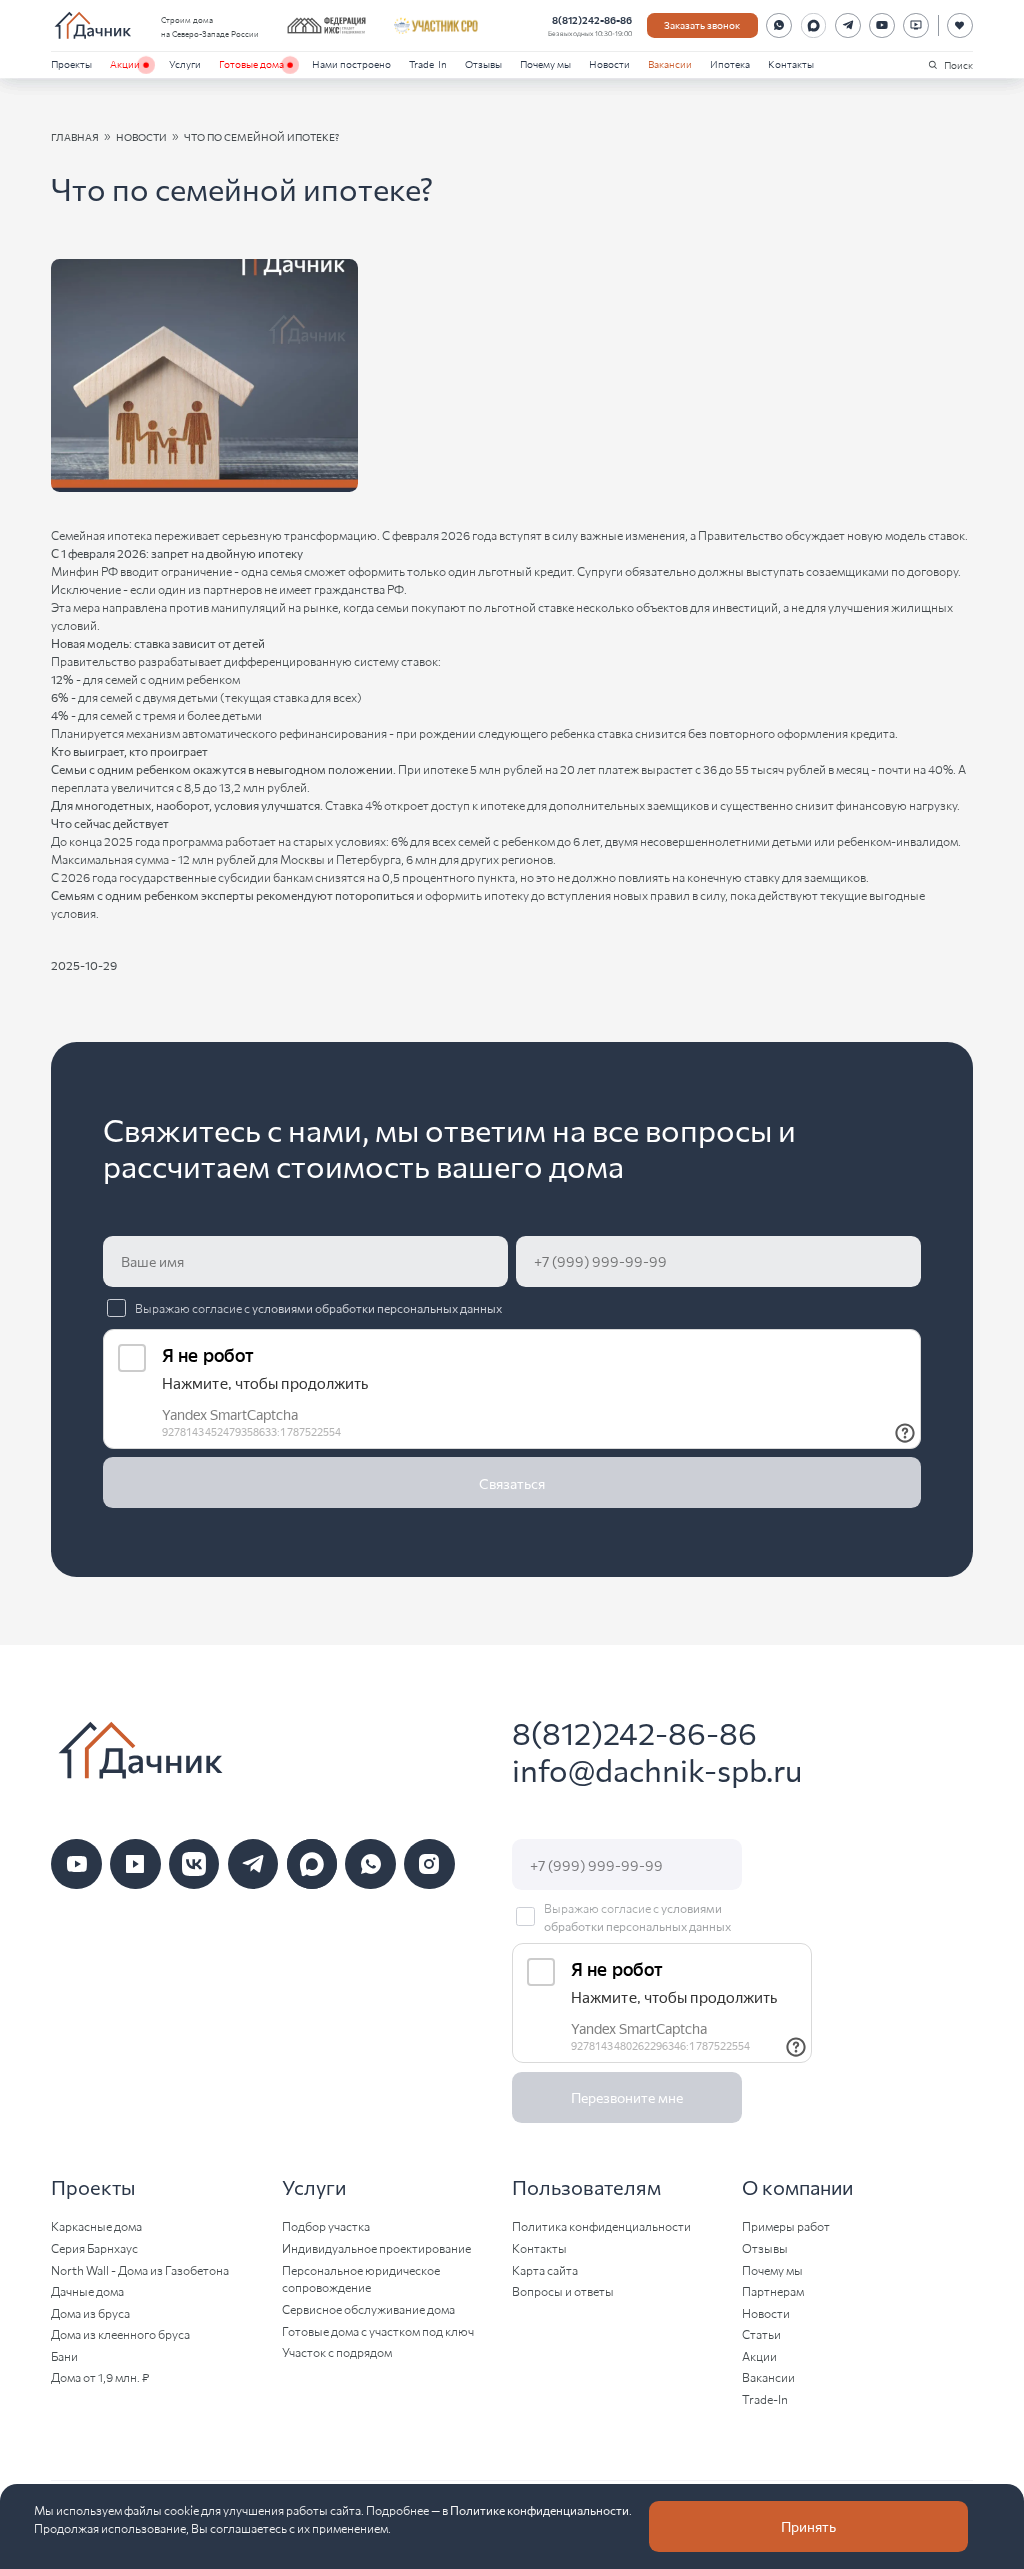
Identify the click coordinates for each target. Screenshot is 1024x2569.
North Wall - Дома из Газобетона (140, 2269)
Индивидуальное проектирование (376, 2247)
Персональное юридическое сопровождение (361, 2278)
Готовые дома (251, 63)
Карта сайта (545, 2269)
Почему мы (545, 63)
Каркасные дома (96, 2225)
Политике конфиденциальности (539, 2509)
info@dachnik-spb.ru (657, 1769)
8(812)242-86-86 (592, 19)
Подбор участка (326, 2225)
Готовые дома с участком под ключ (378, 2330)
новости (141, 136)
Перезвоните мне (627, 2097)
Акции (125, 63)
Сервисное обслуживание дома (368, 2308)
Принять (808, 2526)
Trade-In (428, 63)
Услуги (185, 63)
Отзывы (483, 63)
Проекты (71, 63)
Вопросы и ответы (563, 2290)
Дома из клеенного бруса (120, 2333)
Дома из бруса (90, 2312)
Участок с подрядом (337, 2351)
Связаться (512, 1483)
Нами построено (351, 63)
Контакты (791, 63)
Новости (609, 63)
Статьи (761, 2333)
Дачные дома (87, 2290)
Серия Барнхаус (94, 2247)
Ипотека (730, 63)
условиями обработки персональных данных (377, 1307)
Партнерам (773, 2290)
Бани (64, 2355)
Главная (75, 136)
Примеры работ (786, 2225)
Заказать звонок (702, 24)
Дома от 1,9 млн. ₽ (100, 2376)
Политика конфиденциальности (601, 2225)
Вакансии (670, 63)
